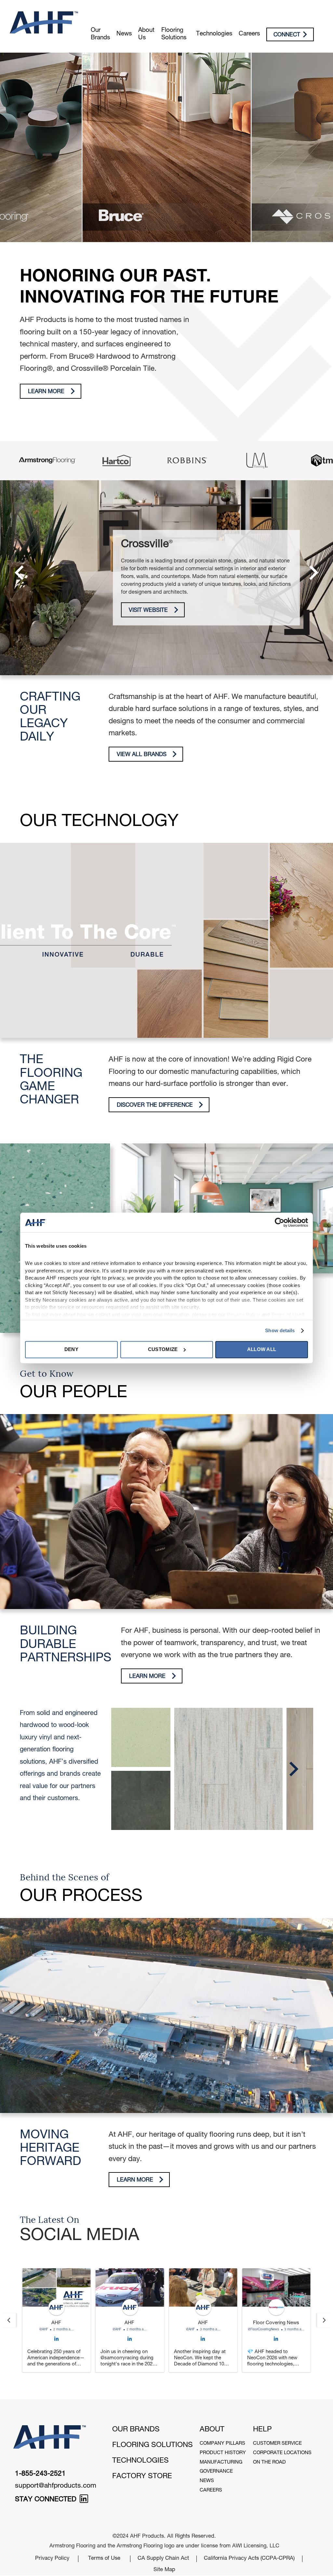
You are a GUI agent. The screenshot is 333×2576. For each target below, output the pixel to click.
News (124, 34)
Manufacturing (221, 2462)
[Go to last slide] (9, 2320)
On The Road (269, 2462)
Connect (287, 35)
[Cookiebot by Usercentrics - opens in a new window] (280, 1222)
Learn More (46, 392)
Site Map (164, 2570)
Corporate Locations (282, 2453)
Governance (216, 2472)
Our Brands (100, 34)
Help (262, 2430)
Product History (223, 2453)
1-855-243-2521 (40, 2474)
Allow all (262, 1349)
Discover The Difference (155, 1106)
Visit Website (148, 611)
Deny (71, 1349)
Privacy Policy (52, 2559)
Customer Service (277, 2444)
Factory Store (142, 2477)
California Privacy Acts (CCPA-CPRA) (249, 2559)
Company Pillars (222, 2444)
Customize (163, 1349)
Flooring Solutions (174, 34)
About (212, 2430)
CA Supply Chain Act (163, 2559)
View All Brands (142, 755)
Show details (280, 1330)
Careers (249, 34)
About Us (146, 34)
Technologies (214, 34)
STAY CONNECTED (47, 2500)
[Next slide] (324, 2320)
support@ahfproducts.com (56, 2486)
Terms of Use (104, 2559)
